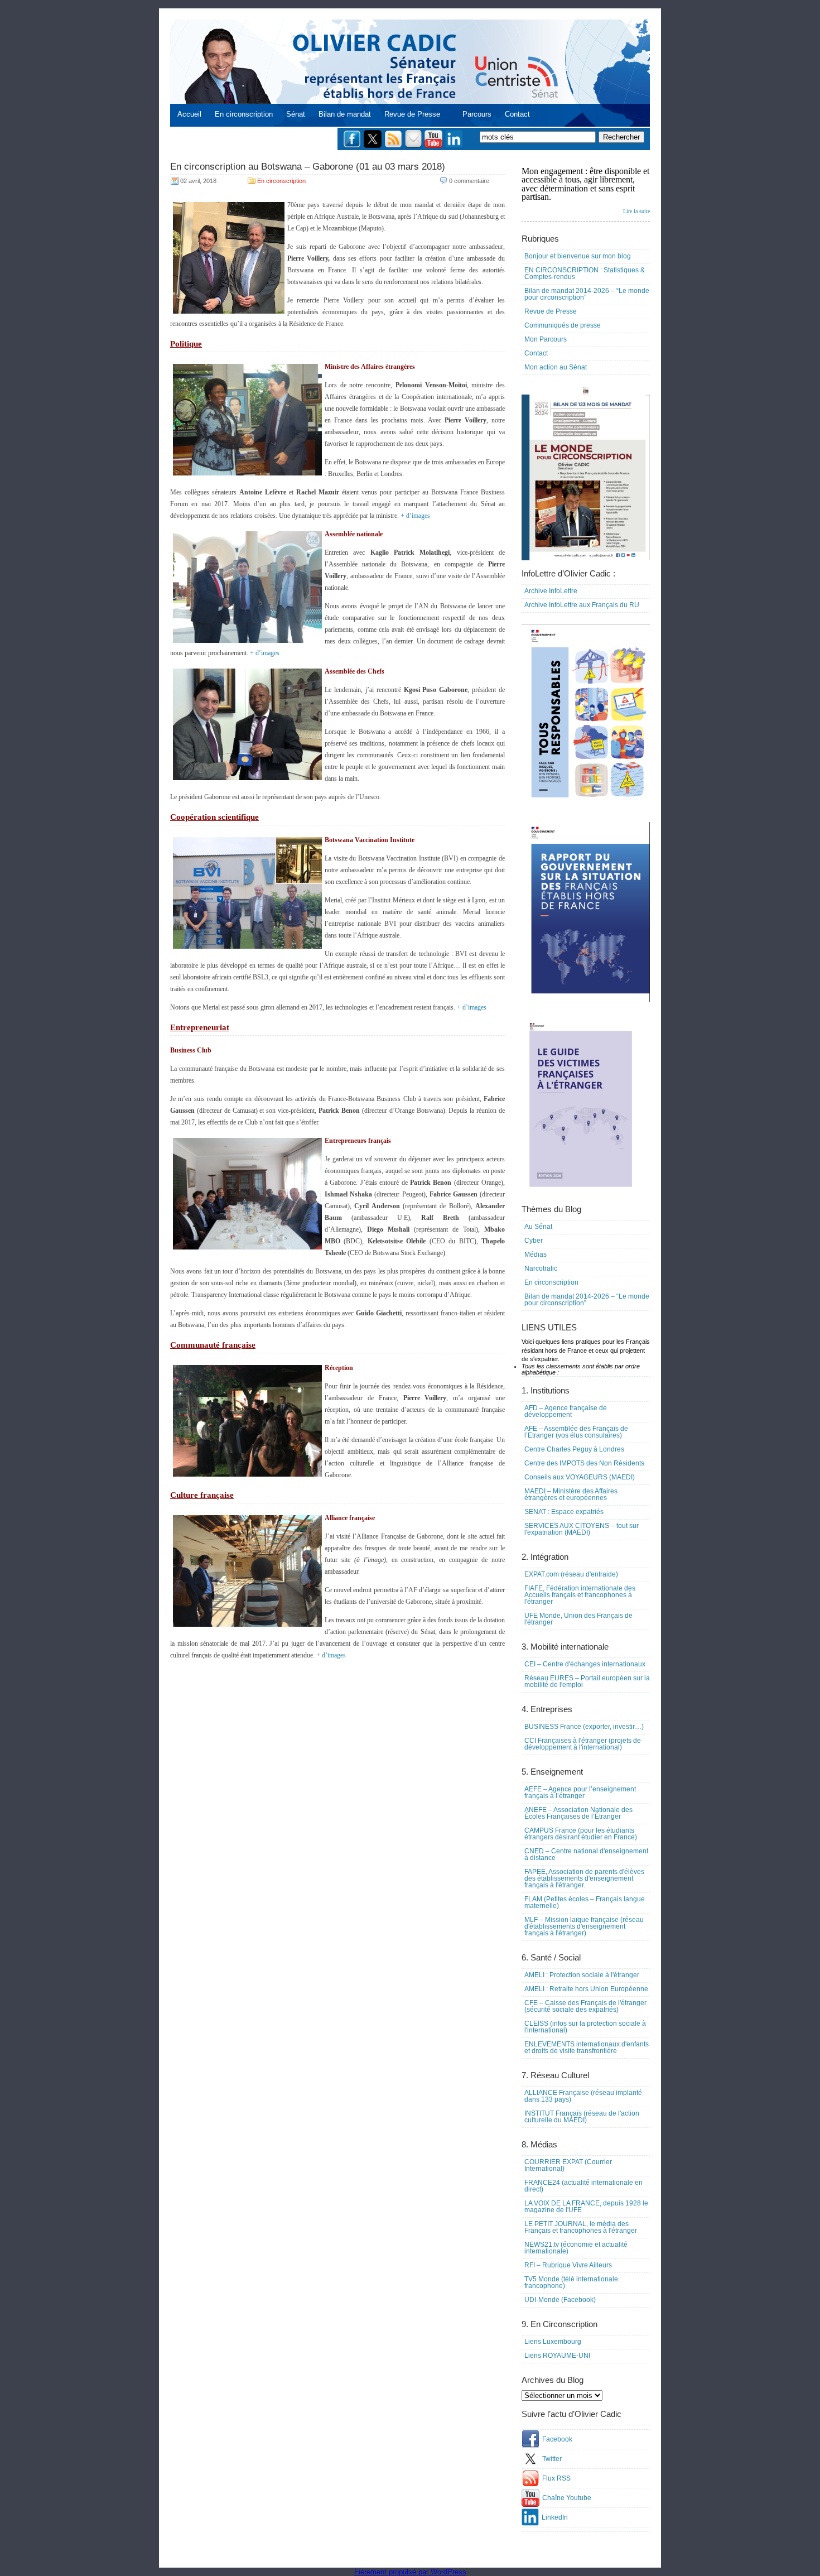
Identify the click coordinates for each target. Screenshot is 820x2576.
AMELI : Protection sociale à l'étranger (582, 1975)
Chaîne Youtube (567, 2498)
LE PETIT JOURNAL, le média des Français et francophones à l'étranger (581, 2227)
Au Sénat (538, 1227)
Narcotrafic (541, 1268)
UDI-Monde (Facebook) (560, 2300)
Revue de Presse (412, 114)
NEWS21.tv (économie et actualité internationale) (576, 2248)
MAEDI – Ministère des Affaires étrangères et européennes (571, 1494)
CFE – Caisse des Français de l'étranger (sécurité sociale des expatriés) (585, 2006)
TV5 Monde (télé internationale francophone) (571, 2282)
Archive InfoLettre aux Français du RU (582, 605)
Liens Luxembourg (553, 2342)
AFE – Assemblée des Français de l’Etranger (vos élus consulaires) (576, 1432)
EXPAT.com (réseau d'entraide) (571, 1574)
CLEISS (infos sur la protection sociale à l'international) (585, 2027)
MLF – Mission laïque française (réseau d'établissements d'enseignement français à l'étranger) (584, 1926)
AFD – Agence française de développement (566, 1411)
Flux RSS (556, 2478)
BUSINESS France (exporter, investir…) (584, 1727)
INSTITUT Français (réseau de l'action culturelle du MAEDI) (582, 2117)
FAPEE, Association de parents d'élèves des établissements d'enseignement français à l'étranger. (584, 1878)
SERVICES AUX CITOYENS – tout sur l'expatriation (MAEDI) (582, 1529)
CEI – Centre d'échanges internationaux (585, 1664)
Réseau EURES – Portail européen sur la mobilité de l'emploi (587, 1681)
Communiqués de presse (563, 325)
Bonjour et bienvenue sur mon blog (578, 256)
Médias (536, 1255)
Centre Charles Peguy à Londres (574, 1449)
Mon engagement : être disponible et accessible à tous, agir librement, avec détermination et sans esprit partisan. (586, 190)
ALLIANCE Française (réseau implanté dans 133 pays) (583, 2096)
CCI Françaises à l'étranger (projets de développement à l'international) (583, 1744)
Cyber (534, 1241)
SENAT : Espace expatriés (564, 1512)
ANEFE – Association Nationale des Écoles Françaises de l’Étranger (578, 1813)
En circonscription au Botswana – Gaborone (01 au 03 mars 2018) (308, 167)
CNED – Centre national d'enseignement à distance (586, 1854)
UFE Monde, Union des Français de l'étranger (578, 1619)
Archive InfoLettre (551, 591)
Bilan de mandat (345, 114)
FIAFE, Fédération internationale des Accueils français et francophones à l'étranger (580, 1595)
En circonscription (244, 114)
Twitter (552, 2459)
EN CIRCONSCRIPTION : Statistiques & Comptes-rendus (585, 273)
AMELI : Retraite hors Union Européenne (586, 1989)
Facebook (557, 2439)
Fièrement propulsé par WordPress (410, 2572)
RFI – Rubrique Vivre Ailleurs (568, 2265)
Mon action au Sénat (556, 367)
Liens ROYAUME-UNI (557, 2356)
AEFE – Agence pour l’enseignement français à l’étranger (580, 1792)
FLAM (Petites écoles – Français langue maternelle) (585, 1902)
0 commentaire (469, 181)
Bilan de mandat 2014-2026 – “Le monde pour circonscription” (587, 294)
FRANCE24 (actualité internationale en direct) (583, 2186)
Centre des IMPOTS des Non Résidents (584, 1463)
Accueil (189, 114)
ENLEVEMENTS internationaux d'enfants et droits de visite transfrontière (587, 2048)
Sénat (296, 114)
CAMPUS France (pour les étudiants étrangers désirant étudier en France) (581, 1834)
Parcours (477, 114)
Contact (517, 114)
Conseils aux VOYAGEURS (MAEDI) (580, 1477)
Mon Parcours (546, 339)
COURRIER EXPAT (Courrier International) (568, 2165)
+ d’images (415, 516)
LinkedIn (555, 2517)
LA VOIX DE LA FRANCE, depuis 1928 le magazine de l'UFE (586, 2207)
